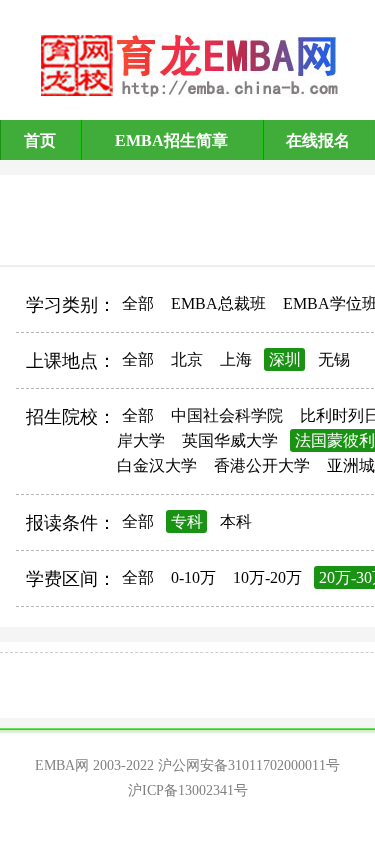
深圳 (285, 359)
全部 (138, 303)
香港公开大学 (262, 465)
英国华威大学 (230, 440)
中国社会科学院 (227, 415)
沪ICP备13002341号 (188, 790)
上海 (236, 359)
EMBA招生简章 (171, 140)
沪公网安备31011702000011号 (249, 765)
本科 (236, 521)
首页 (40, 140)
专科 (187, 521)
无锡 (334, 359)
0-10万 (193, 577)
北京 (187, 359)
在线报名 (318, 140)
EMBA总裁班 (218, 303)
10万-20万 (267, 577)
